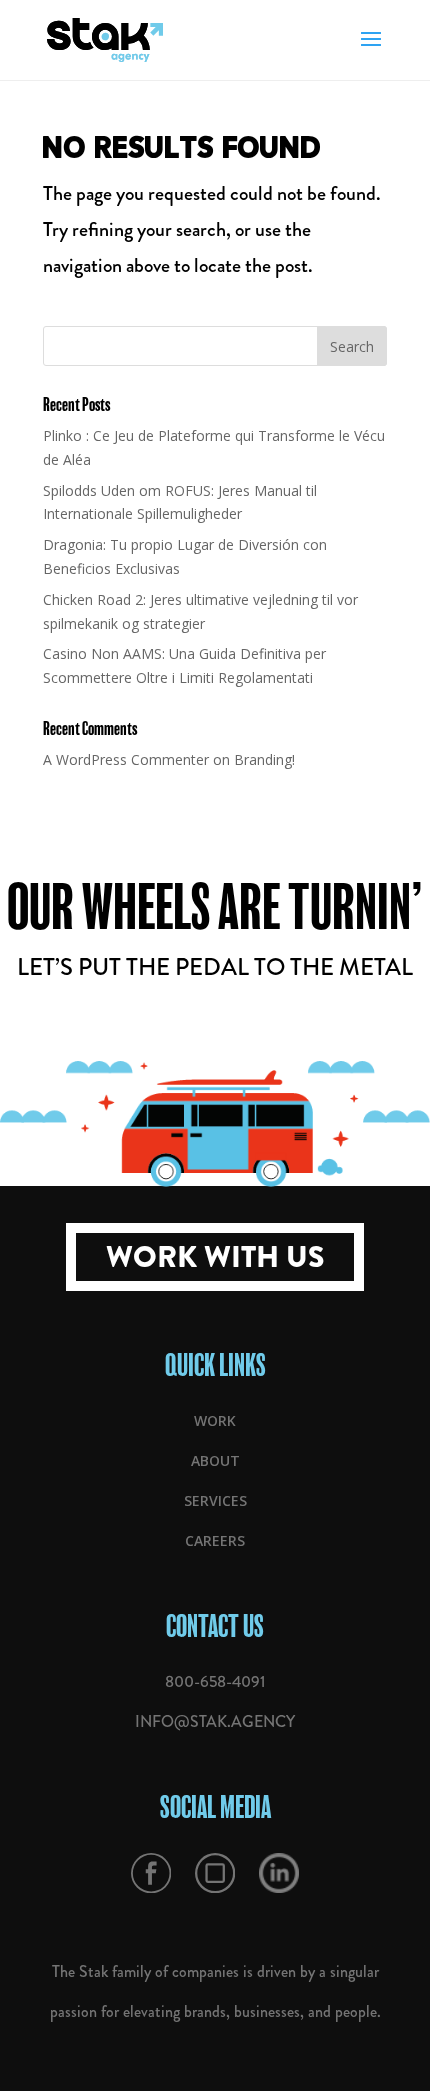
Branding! (264, 759)
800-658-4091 (215, 1681)
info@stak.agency (215, 1721)
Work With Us (215, 1257)
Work (215, 1420)
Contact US (215, 1625)
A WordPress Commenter (126, 759)
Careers (215, 1540)
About (215, 1460)
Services (215, 1500)
